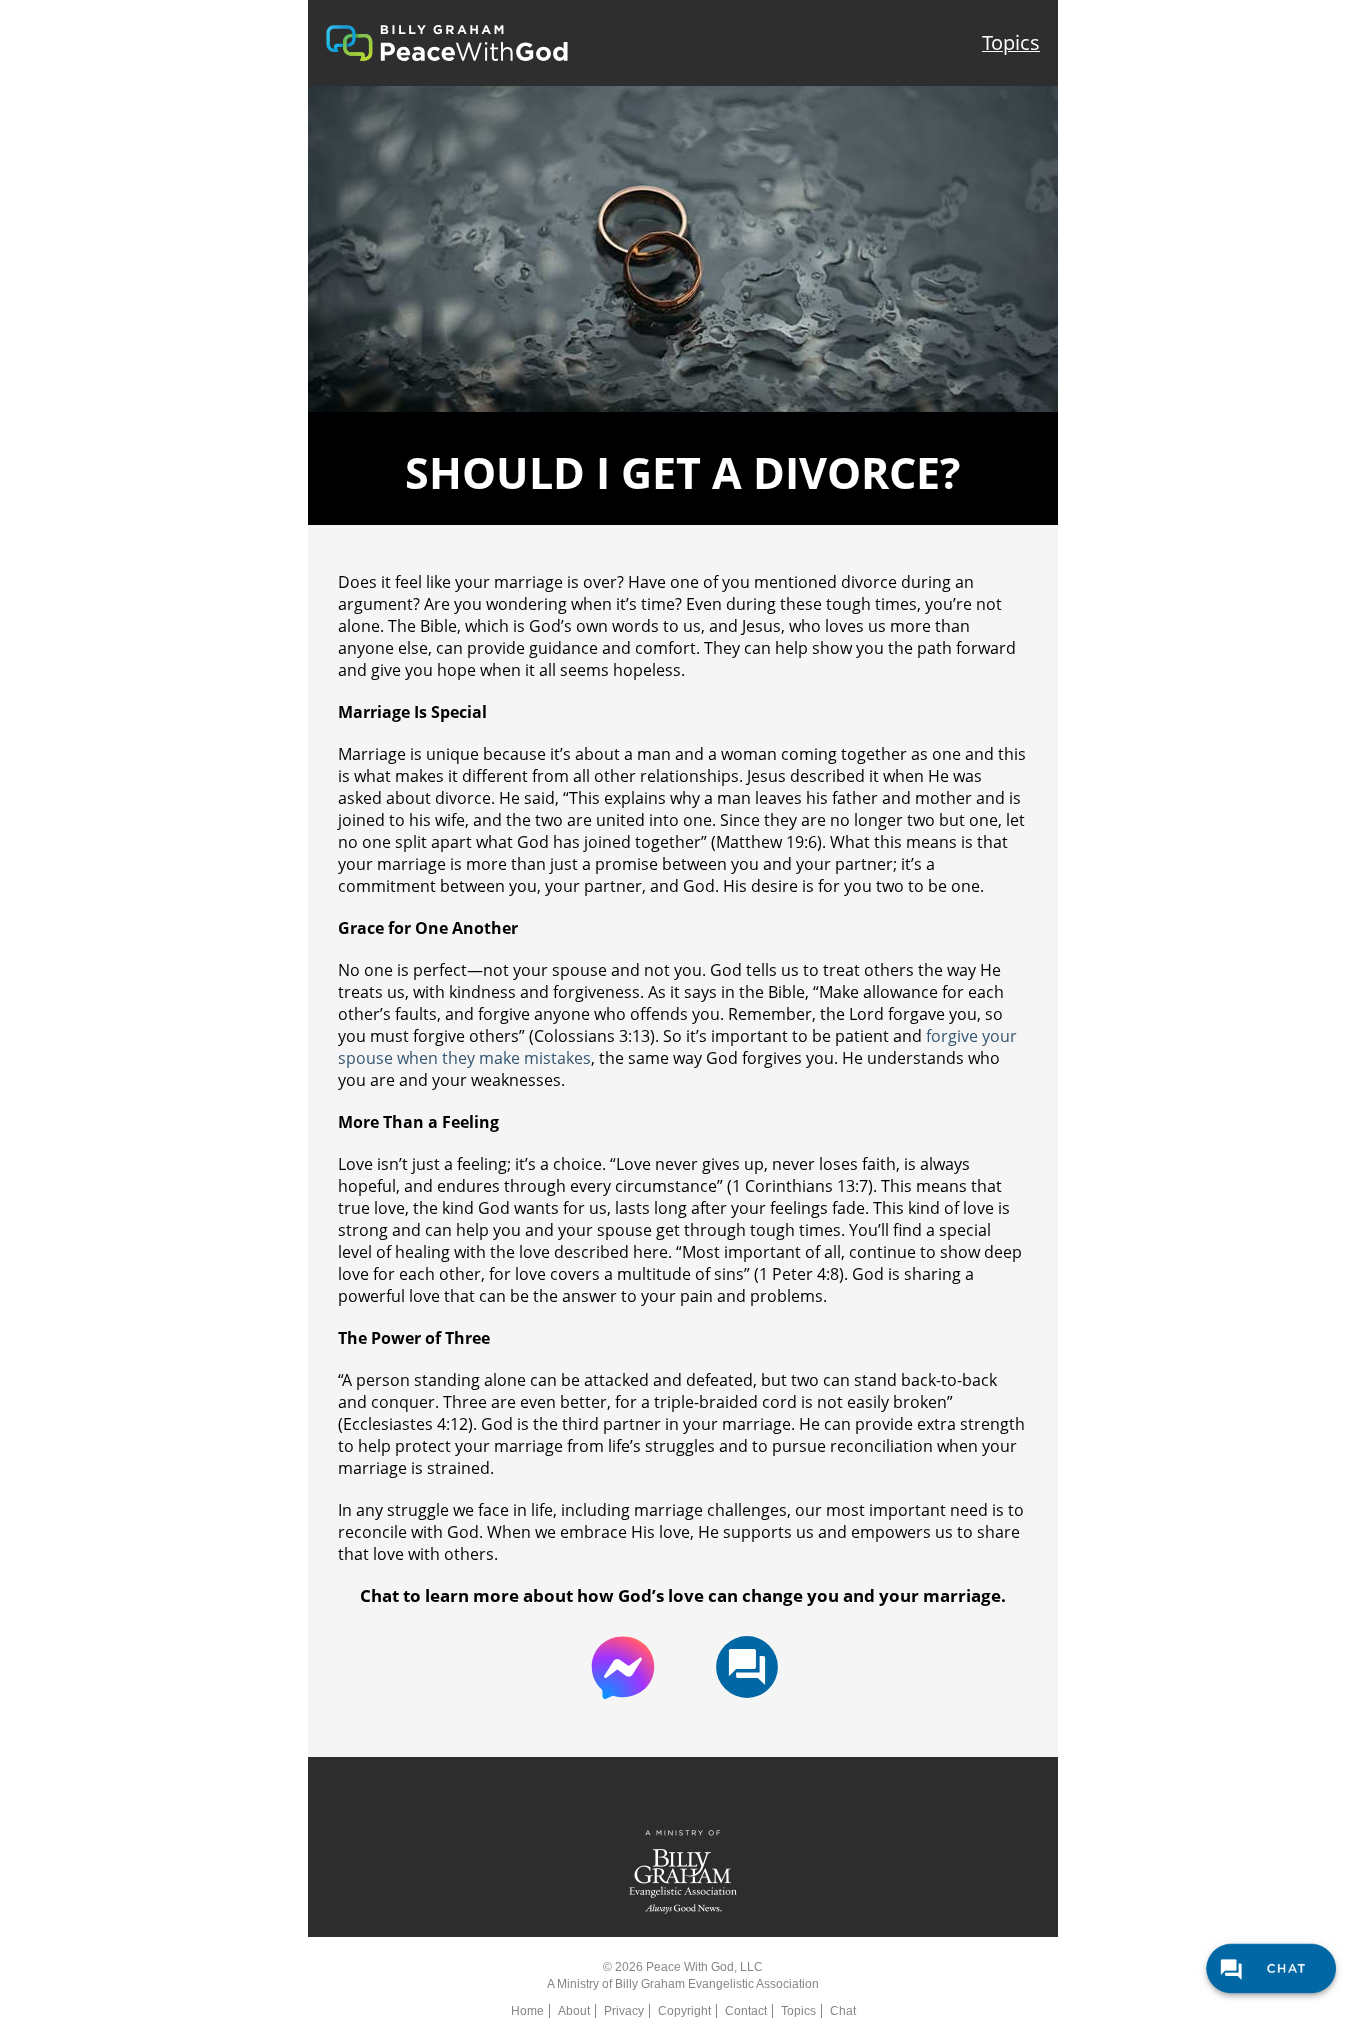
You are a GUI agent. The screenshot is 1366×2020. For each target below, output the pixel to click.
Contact (746, 2011)
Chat (843, 2011)
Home (527, 2011)
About (574, 2011)
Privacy (624, 2011)
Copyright (684, 2011)
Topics (1011, 42)
